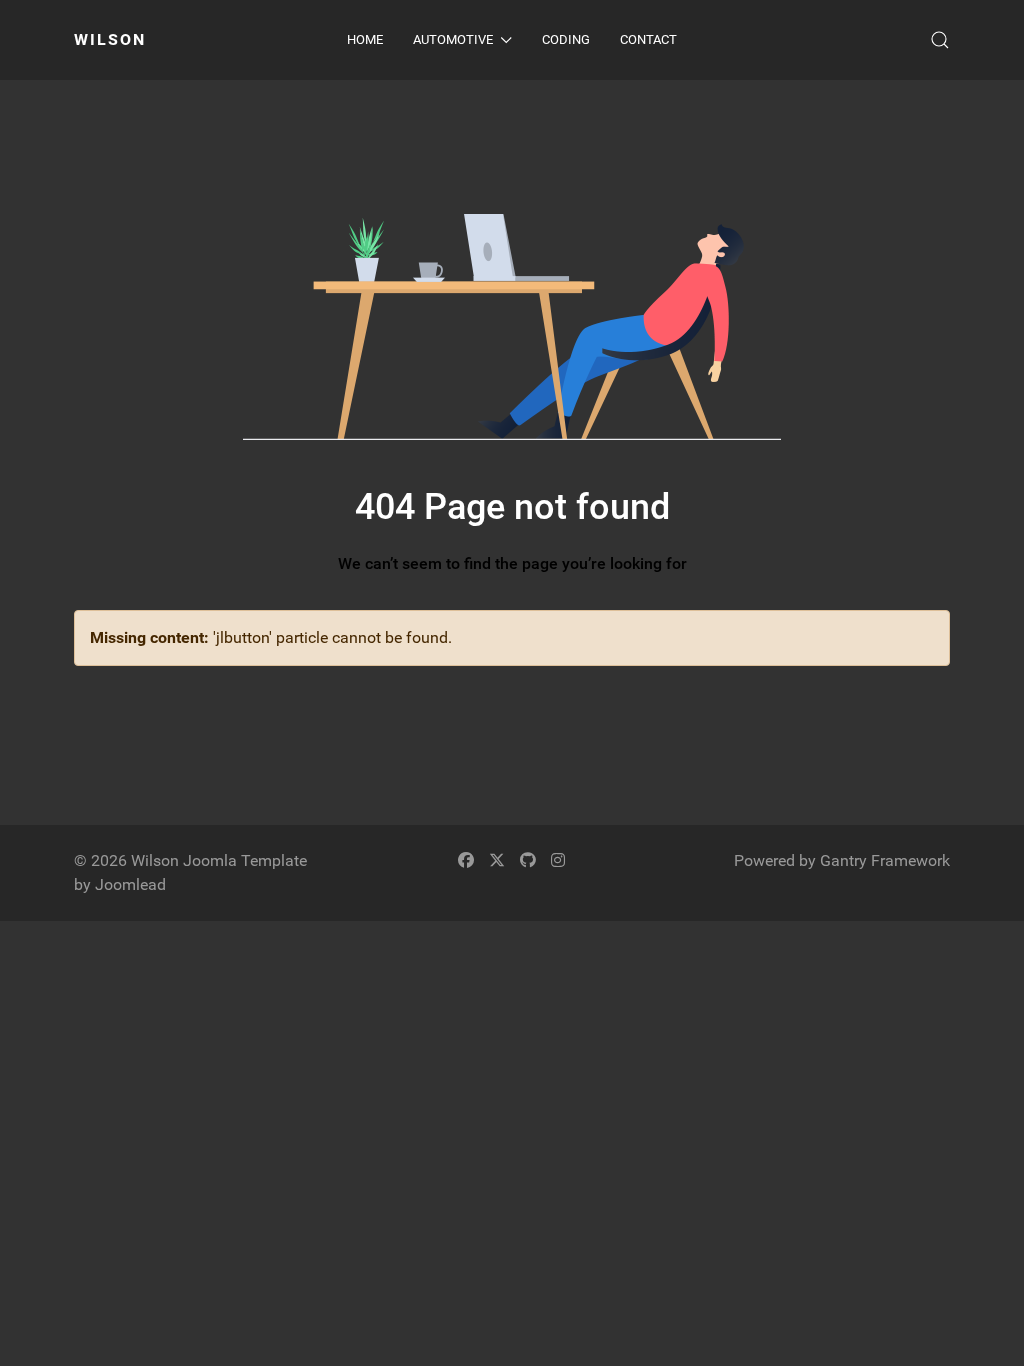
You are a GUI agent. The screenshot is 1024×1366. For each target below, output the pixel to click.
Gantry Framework (885, 860)
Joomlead (130, 884)
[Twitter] (497, 860)
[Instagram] (558, 860)
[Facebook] (466, 860)
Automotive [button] (453, 39)
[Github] (528, 860)
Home (365, 39)
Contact (648, 39)
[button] (940, 40)
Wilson (110, 39)
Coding (566, 39)
